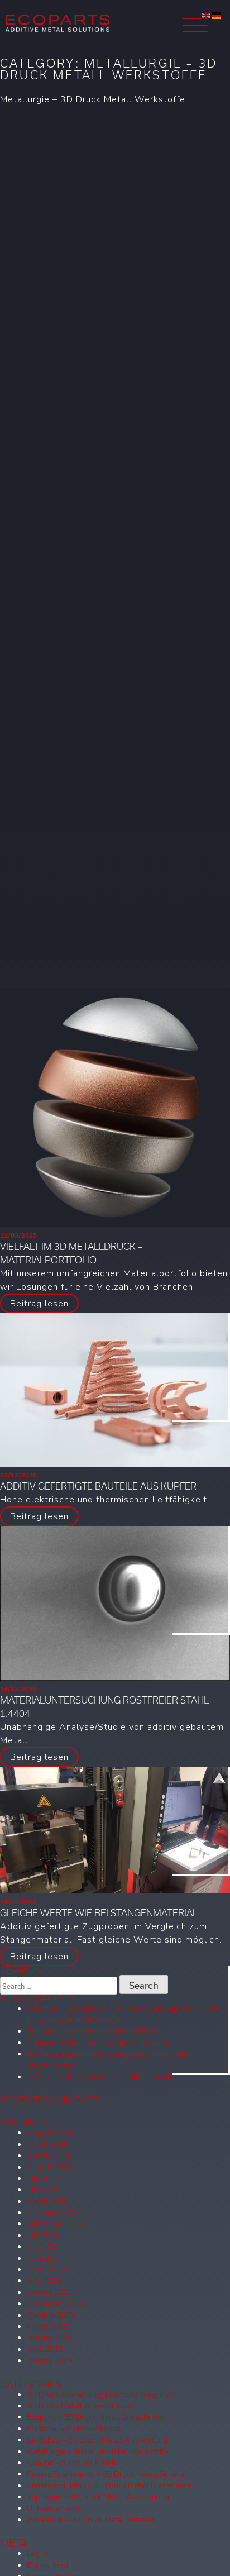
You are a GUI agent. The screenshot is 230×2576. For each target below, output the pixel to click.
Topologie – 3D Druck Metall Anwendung (98, 2497)
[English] (207, 15)
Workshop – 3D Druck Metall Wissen (90, 2520)
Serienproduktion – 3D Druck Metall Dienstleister (111, 2486)
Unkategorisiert (53, 2508)
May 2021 (44, 2281)
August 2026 (49, 2133)
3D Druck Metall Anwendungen (81, 2406)
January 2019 (49, 2361)
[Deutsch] (217, 15)
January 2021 (49, 2293)
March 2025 (47, 2201)
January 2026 (49, 2156)
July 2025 (43, 2179)
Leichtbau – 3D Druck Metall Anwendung (97, 2440)
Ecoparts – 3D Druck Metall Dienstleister (96, 2417)
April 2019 (45, 2350)
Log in (37, 2553)
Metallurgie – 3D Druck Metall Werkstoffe (98, 2452)
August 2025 (49, 2167)
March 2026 (47, 2145)
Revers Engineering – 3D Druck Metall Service (106, 2474)
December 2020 (55, 2304)
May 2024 (44, 2247)
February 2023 (52, 2270)
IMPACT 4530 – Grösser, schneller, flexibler (102, 2077)
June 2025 (44, 2190)
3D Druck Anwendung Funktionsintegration (101, 2395)
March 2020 (47, 2327)
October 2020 (51, 2315)
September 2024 (56, 2224)
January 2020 (49, 2338)
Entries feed (47, 2565)
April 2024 (45, 2258)
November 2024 (55, 2213)
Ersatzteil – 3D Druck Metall (74, 2429)
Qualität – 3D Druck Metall (71, 2463)
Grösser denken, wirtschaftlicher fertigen (97, 2043)
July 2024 (43, 2236)
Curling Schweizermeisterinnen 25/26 (92, 2031)
